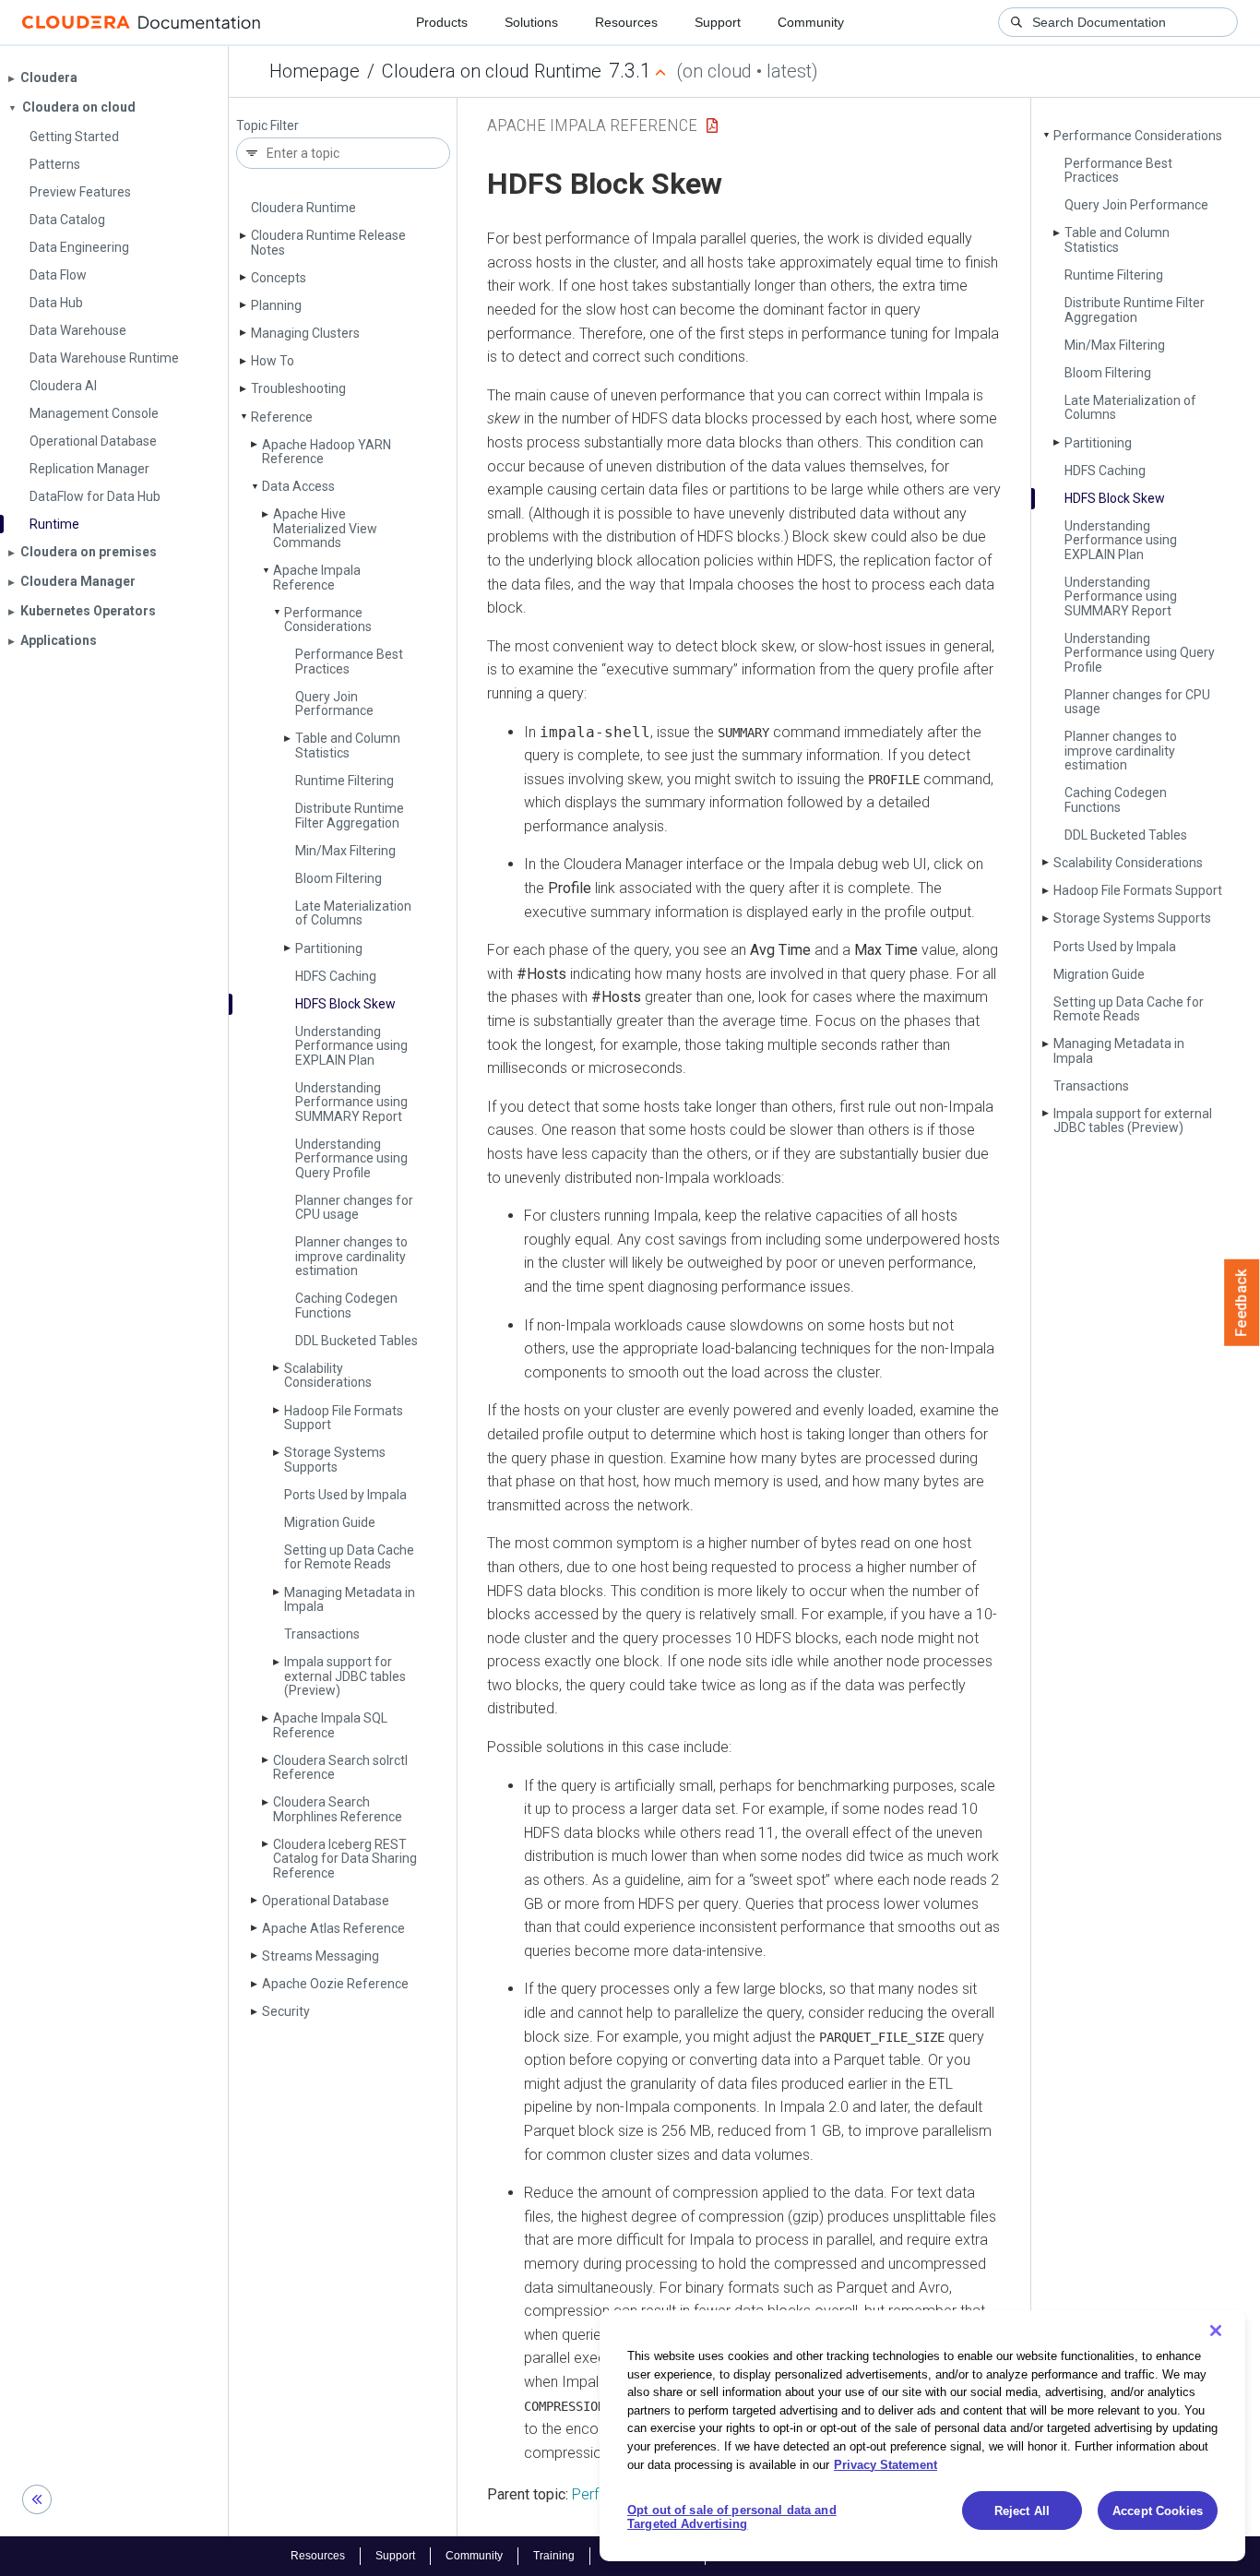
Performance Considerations (328, 620)
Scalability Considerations (328, 1375)
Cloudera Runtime (303, 208)
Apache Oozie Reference (335, 1984)
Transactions (322, 1634)
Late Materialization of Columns (353, 913)
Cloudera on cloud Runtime (492, 71)
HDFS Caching (336, 976)
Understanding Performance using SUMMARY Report (351, 1102)
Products (442, 22)
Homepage (315, 71)
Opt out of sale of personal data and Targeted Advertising (732, 2517)
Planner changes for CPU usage (354, 1207)
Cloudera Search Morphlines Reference (338, 1809)
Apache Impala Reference (317, 577)
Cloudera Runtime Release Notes (328, 242)
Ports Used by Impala (345, 1495)
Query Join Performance (334, 704)
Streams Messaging (321, 1956)
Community (811, 22)
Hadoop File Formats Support (344, 1418)
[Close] (1216, 2331)
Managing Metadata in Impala (350, 1599)
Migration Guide (330, 1522)
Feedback (1242, 1303)
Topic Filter (267, 126)
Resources (626, 22)
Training (554, 2556)
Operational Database (326, 1901)
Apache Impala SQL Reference (330, 1725)
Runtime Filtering (345, 781)
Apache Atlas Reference (333, 1928)
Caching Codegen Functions (346, 1305)
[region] (922, 2436)
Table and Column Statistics (348, 745)
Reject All (1022, 2511)
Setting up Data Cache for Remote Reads (349, 1557)
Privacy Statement (886, 2464)
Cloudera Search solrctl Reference (340, 1767)
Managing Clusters (305, 333)
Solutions (531, 22)
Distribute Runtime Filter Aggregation (350, 815)
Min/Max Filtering (345, 851)
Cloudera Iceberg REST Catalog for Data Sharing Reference (345, 1859)
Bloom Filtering (339, 878)
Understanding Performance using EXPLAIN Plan (351, 1046)
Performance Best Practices (349, 661)
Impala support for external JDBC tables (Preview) (345, 1676)
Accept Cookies (1158, 2511)
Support (718, 22)
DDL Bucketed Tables (357, 1341)
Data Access (298, 486)
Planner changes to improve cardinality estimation (351, 1256)
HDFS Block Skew (345, 1004)
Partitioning (329, 948)
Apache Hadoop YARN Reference (327, 452)
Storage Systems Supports (335, 1459)
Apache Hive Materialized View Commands (325, 528)
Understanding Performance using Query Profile (351, 1158)
